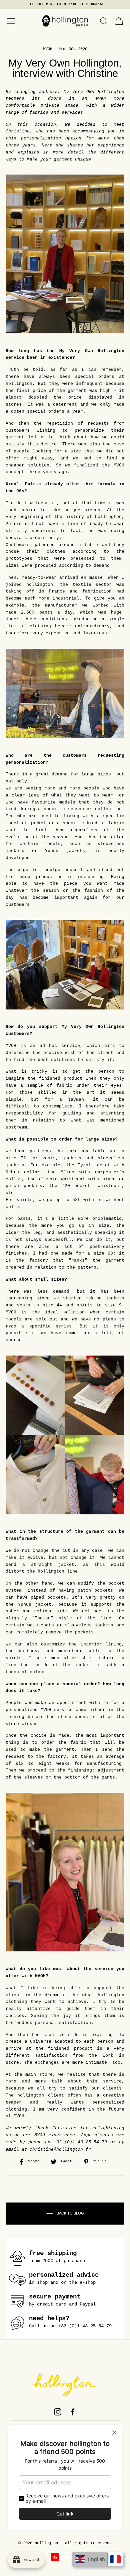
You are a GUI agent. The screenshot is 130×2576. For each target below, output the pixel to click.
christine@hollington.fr (60, 2150)
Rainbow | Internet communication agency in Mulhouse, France (65, 2557)
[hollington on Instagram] (58, 2412)
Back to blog (70, 2213)
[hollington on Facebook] (73, 2412)
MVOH (48, 49)
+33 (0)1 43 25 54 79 (80, 2142)
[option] (65, 5)
